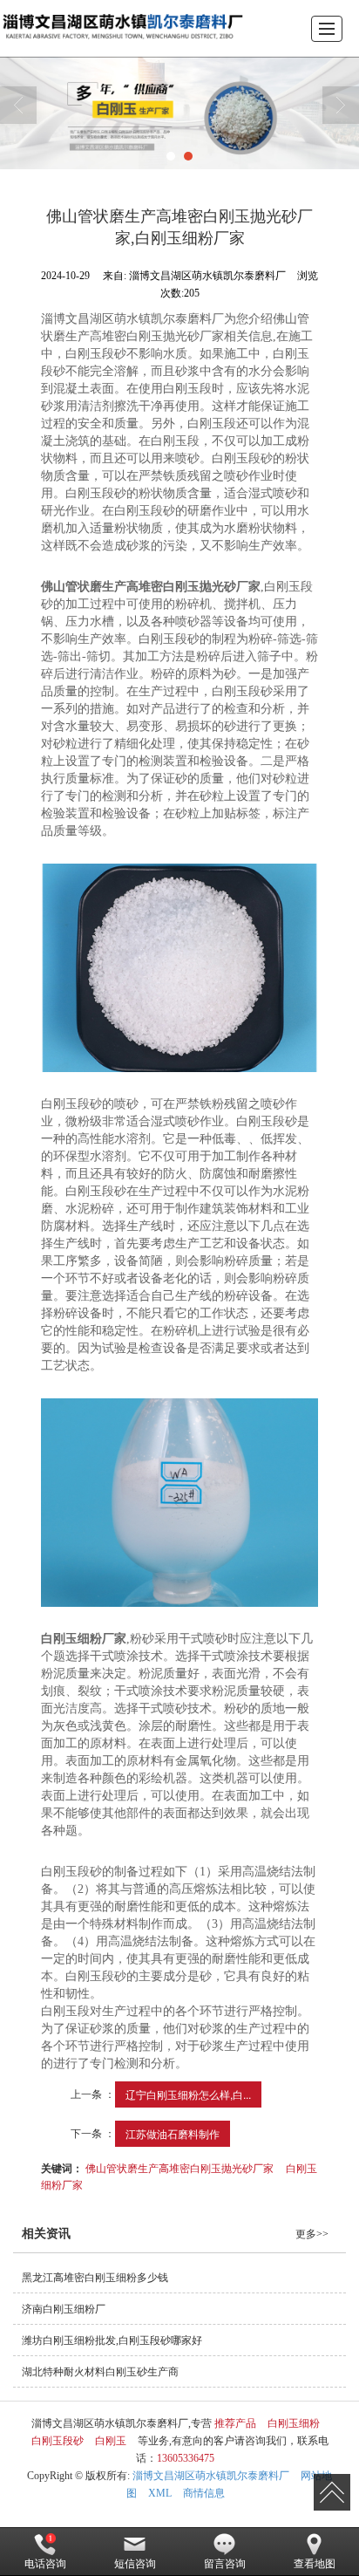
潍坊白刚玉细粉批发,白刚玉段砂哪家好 (112, 2340)
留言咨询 (225, 2564)
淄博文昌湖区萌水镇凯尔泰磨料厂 (211, 2476)
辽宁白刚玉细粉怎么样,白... (188, 2094)
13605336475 (186, 2458)
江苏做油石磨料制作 (173, 2133)
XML (160, 2493)
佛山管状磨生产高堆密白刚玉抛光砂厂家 (179, 2167)
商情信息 (204, 2493)
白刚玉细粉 (294, 2423)
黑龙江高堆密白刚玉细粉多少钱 (95, 2278)
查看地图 (315, 2564)
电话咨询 (45, 2564)
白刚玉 (111, 2441)
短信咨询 (135, 2564)
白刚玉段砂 (58, 2441)
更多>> (312, 2234)
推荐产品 (235, 2423)
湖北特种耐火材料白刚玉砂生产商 (100, 2372)
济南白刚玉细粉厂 (64, 2309)
